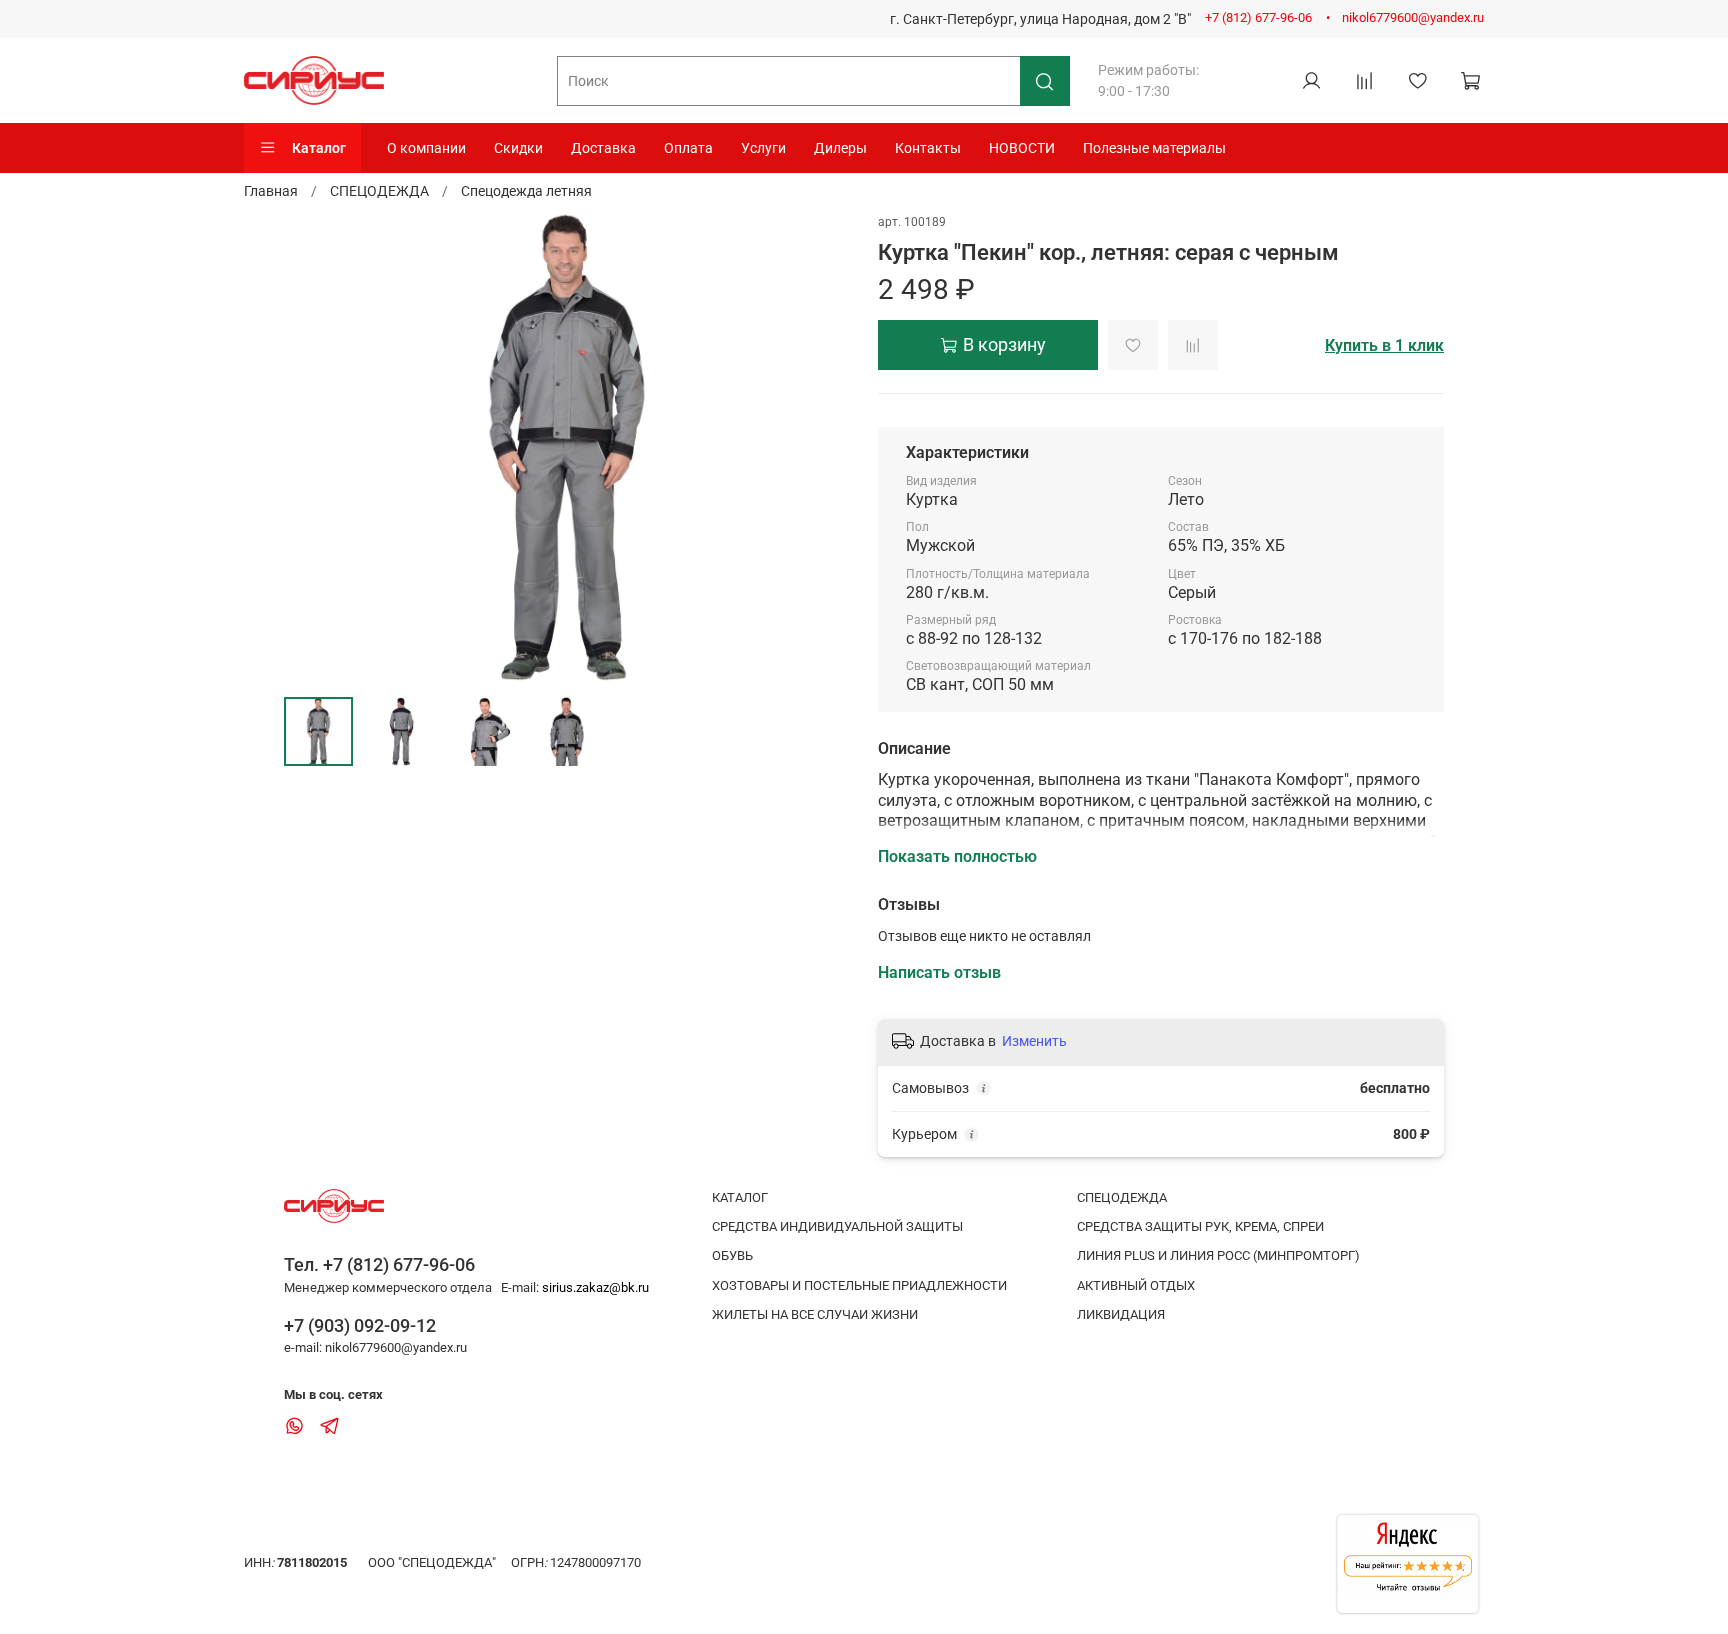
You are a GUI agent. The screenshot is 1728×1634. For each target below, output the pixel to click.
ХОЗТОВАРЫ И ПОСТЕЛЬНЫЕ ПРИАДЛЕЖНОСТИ (859, 1285)
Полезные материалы (1154, 148)
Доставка (603, 148)
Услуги (763, 148)
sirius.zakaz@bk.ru (595, 1287)
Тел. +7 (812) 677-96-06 (379, 1264)
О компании (426, 148)
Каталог (319, 148)
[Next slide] (822, 447)
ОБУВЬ (732, 1255)
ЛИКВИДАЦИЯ (1121, 1314)
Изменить (1034, 1041)
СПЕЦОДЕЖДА (379, 191)
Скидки (518, 148)
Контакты (928, 148)
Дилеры (840, 148)
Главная (271, 191)
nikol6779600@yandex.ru (1413, 17)
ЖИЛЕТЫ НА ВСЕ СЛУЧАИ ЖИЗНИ (815, 1314)
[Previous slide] (312, 447)
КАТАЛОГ (740, 1197)
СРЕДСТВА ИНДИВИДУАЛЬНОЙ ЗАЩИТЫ (837, 1226)
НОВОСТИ (1022, 148)
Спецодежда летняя (526, 191)
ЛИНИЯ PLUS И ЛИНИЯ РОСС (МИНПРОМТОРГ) (1218, 1255)
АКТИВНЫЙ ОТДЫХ (1136, 1285)
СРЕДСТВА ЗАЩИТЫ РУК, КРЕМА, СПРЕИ (1200, 1226)
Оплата (688, 148)
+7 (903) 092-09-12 (360, 1325)
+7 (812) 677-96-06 (1258, 17)
